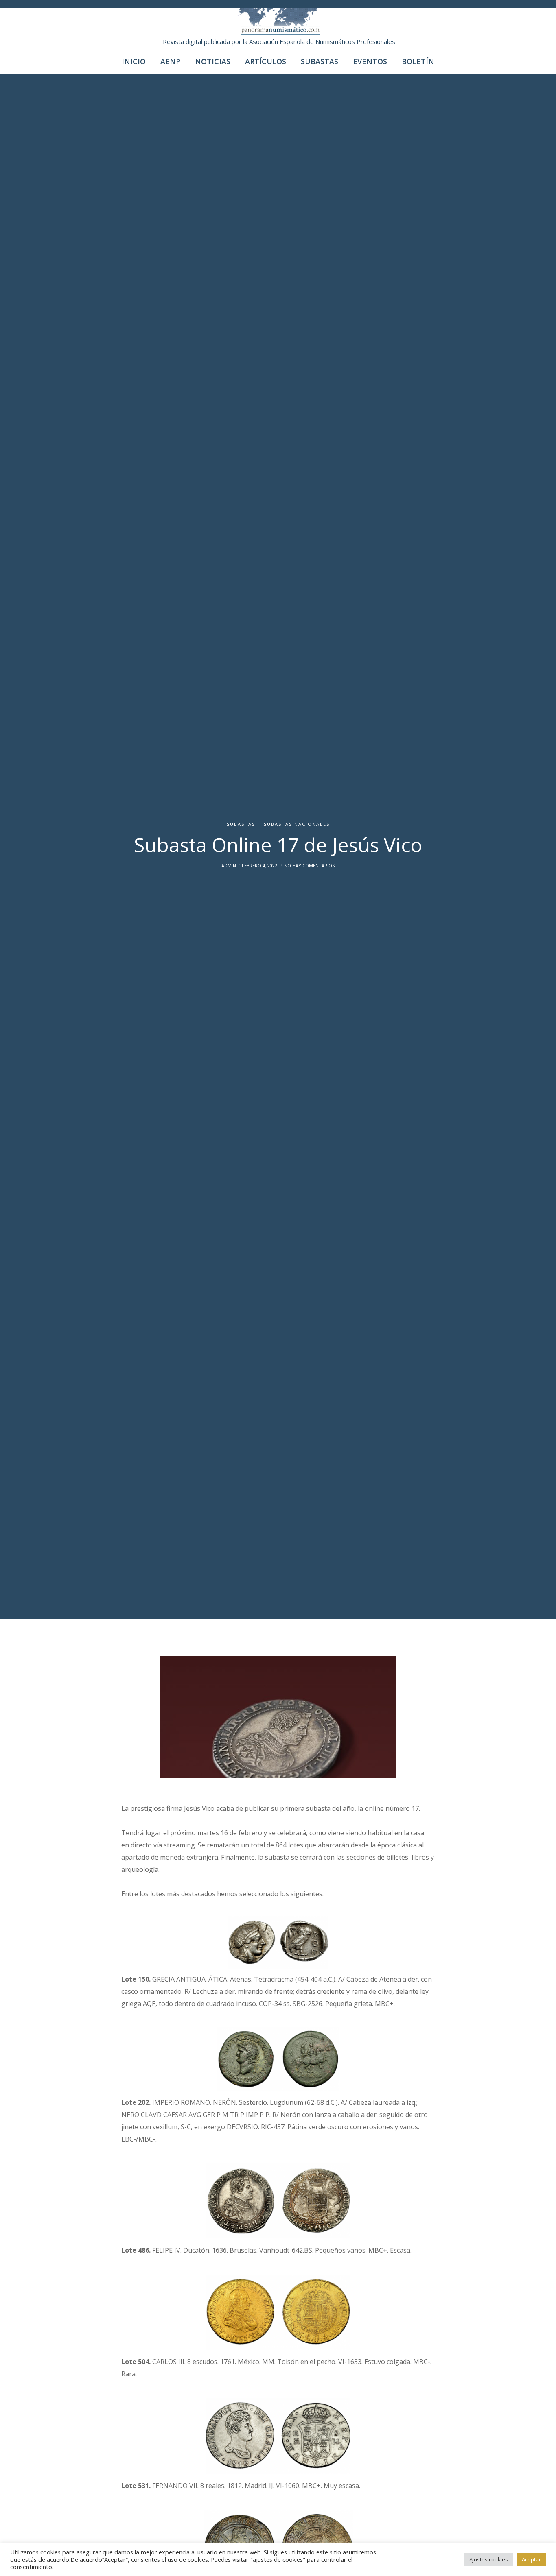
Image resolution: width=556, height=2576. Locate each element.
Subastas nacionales (297, 824)
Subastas (241, 824)
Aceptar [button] (531, 2559)
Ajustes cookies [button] (489, 2559)
